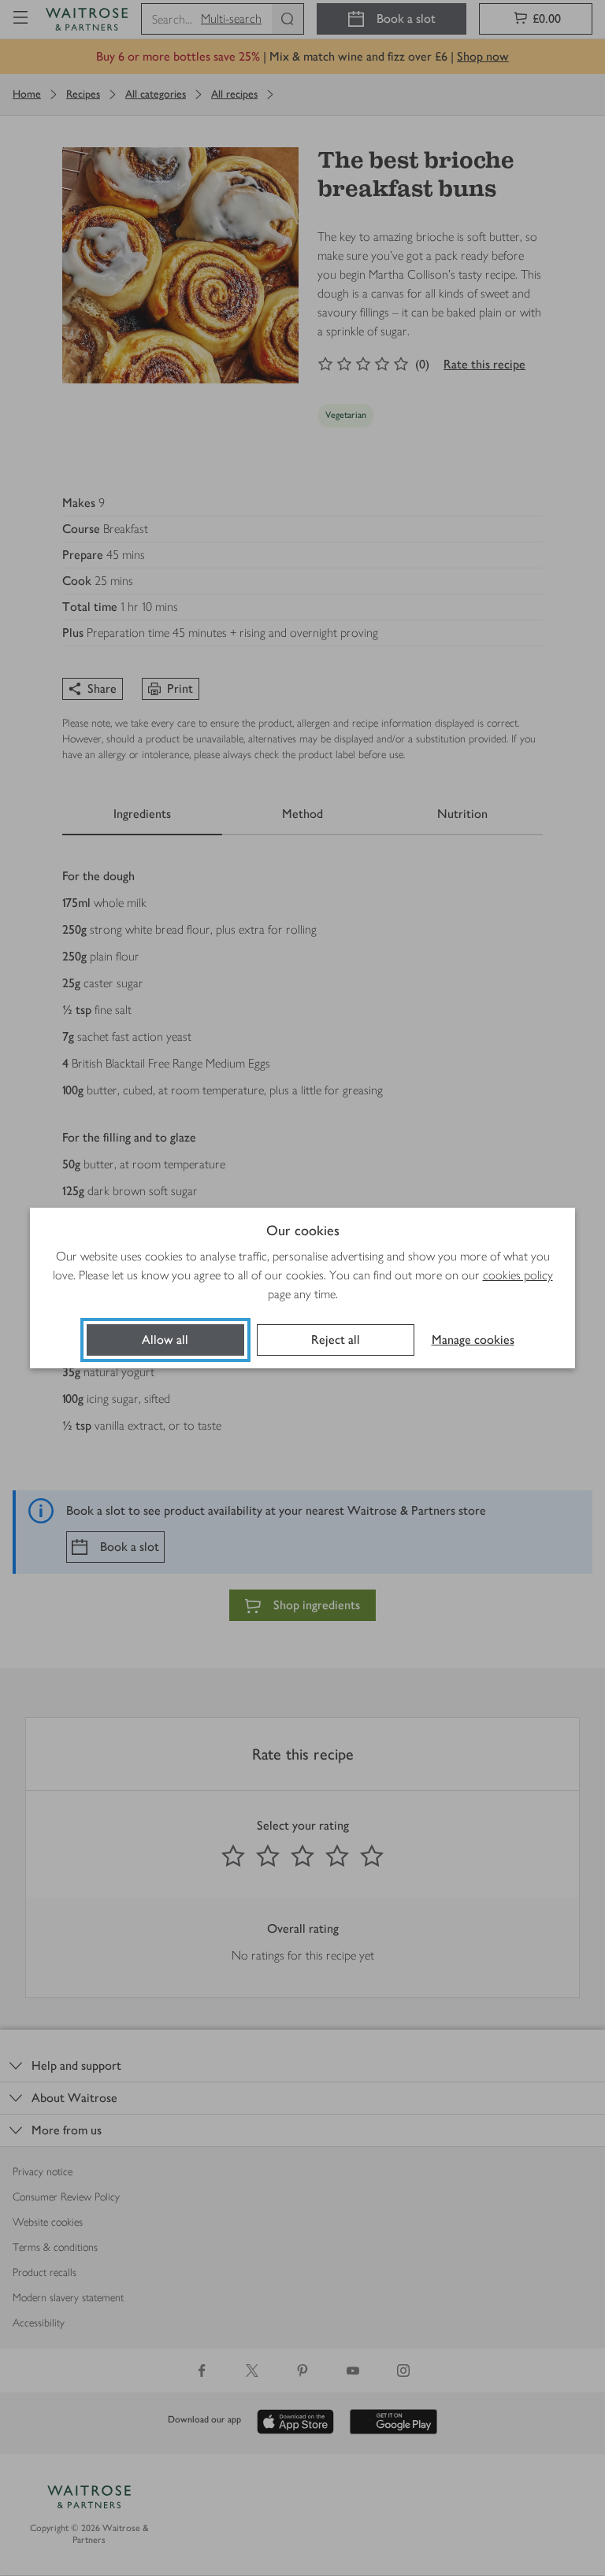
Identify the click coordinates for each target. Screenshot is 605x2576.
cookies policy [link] (518, 1275)
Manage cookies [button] (473, 1340)
